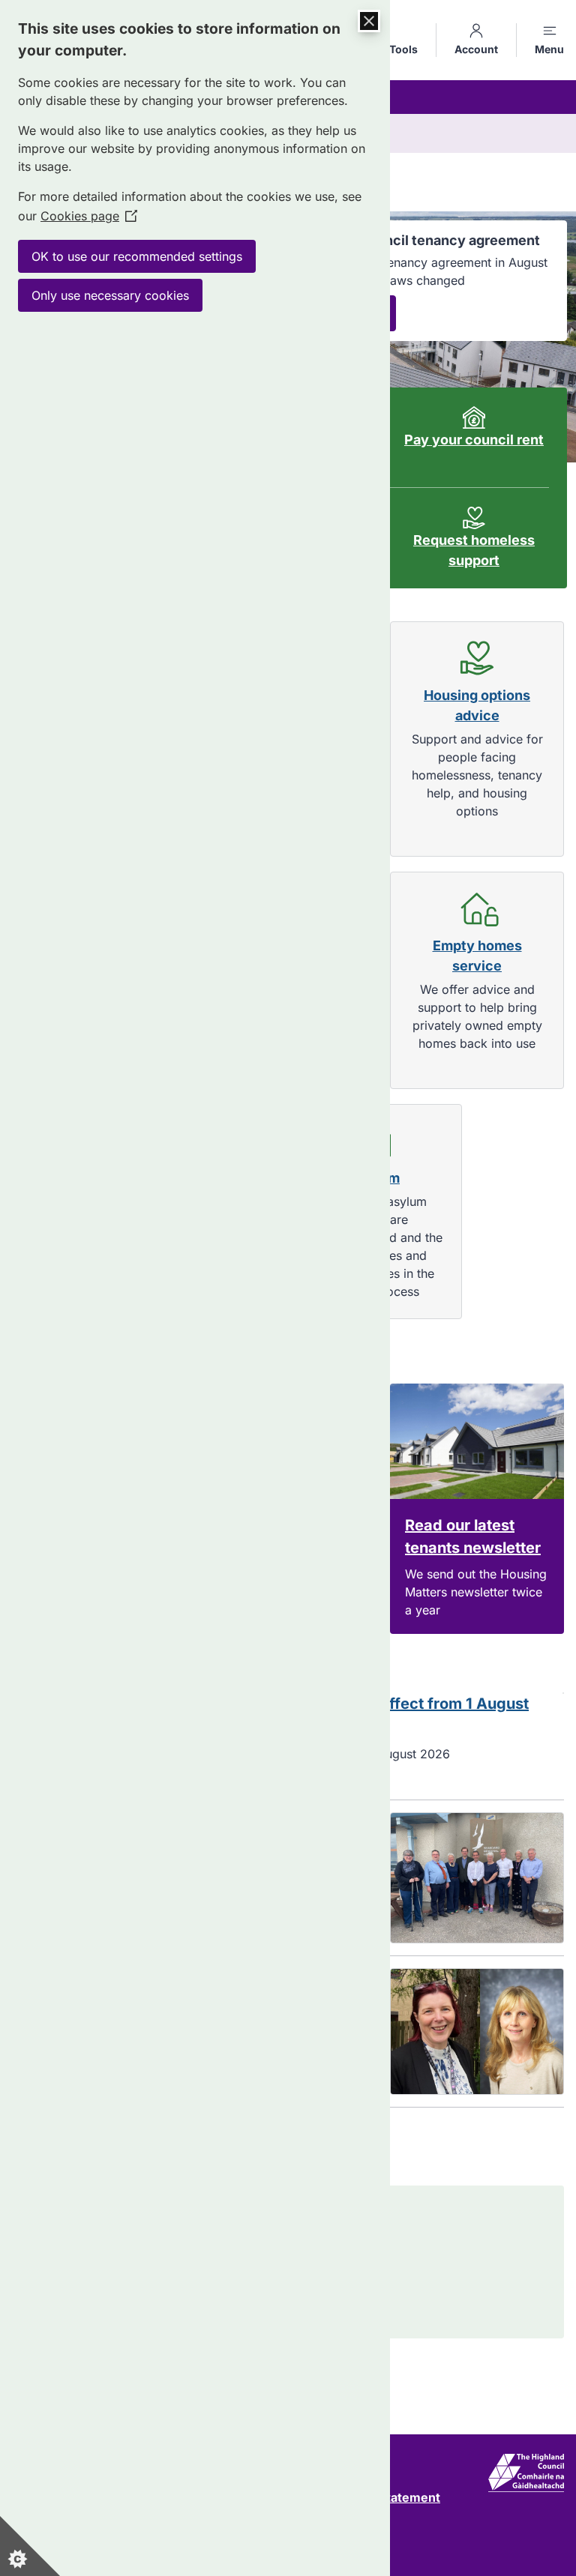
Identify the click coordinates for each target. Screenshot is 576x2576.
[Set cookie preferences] (30, 2546)
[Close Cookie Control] (369, 21)
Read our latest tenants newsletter (473, 1536)
